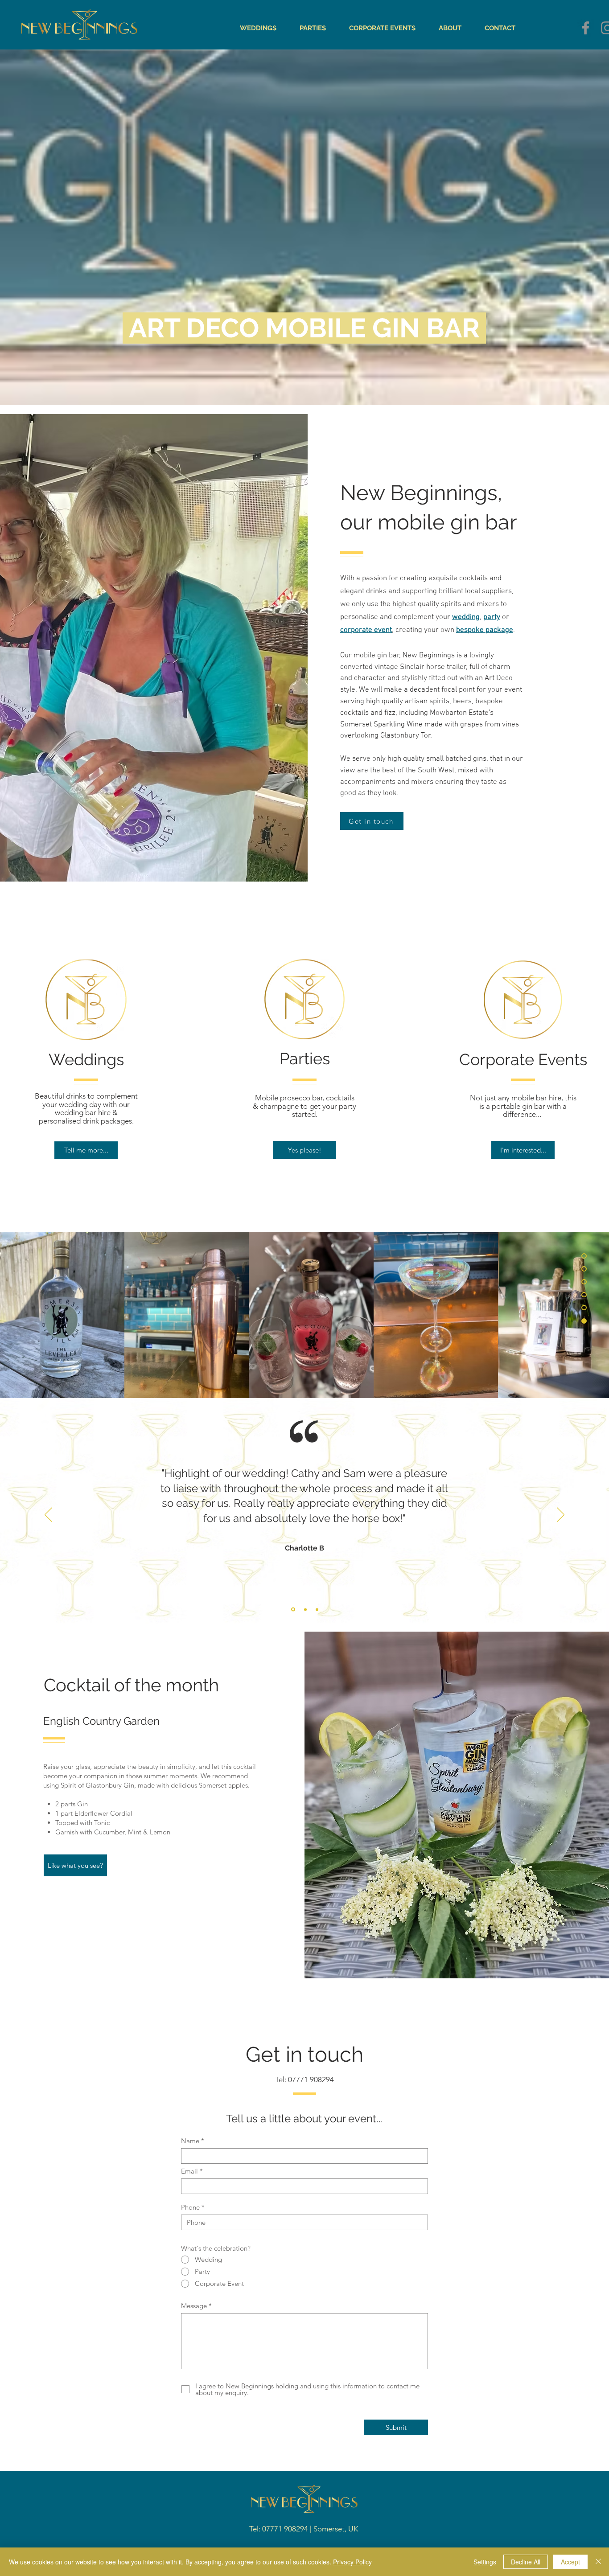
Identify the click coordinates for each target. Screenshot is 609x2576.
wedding (466, 617)
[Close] (598, 2562)
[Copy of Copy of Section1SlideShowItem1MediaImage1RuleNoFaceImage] (317, 1609)
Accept (570, 2562)
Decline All (526, 2562)
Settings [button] (485, 2562)
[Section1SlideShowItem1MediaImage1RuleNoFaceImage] (305, 1610)
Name (190, 2141)
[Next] (561, 1515)
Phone (190, 2207)
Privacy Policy (352, 2562)
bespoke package (485, 630)
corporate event (366, 630)
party (492, 617)
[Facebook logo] (586, 28)
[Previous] (48, 1515)
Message (194, 2306)
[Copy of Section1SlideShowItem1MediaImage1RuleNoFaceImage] (292, 1609)
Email (189, 2171)
